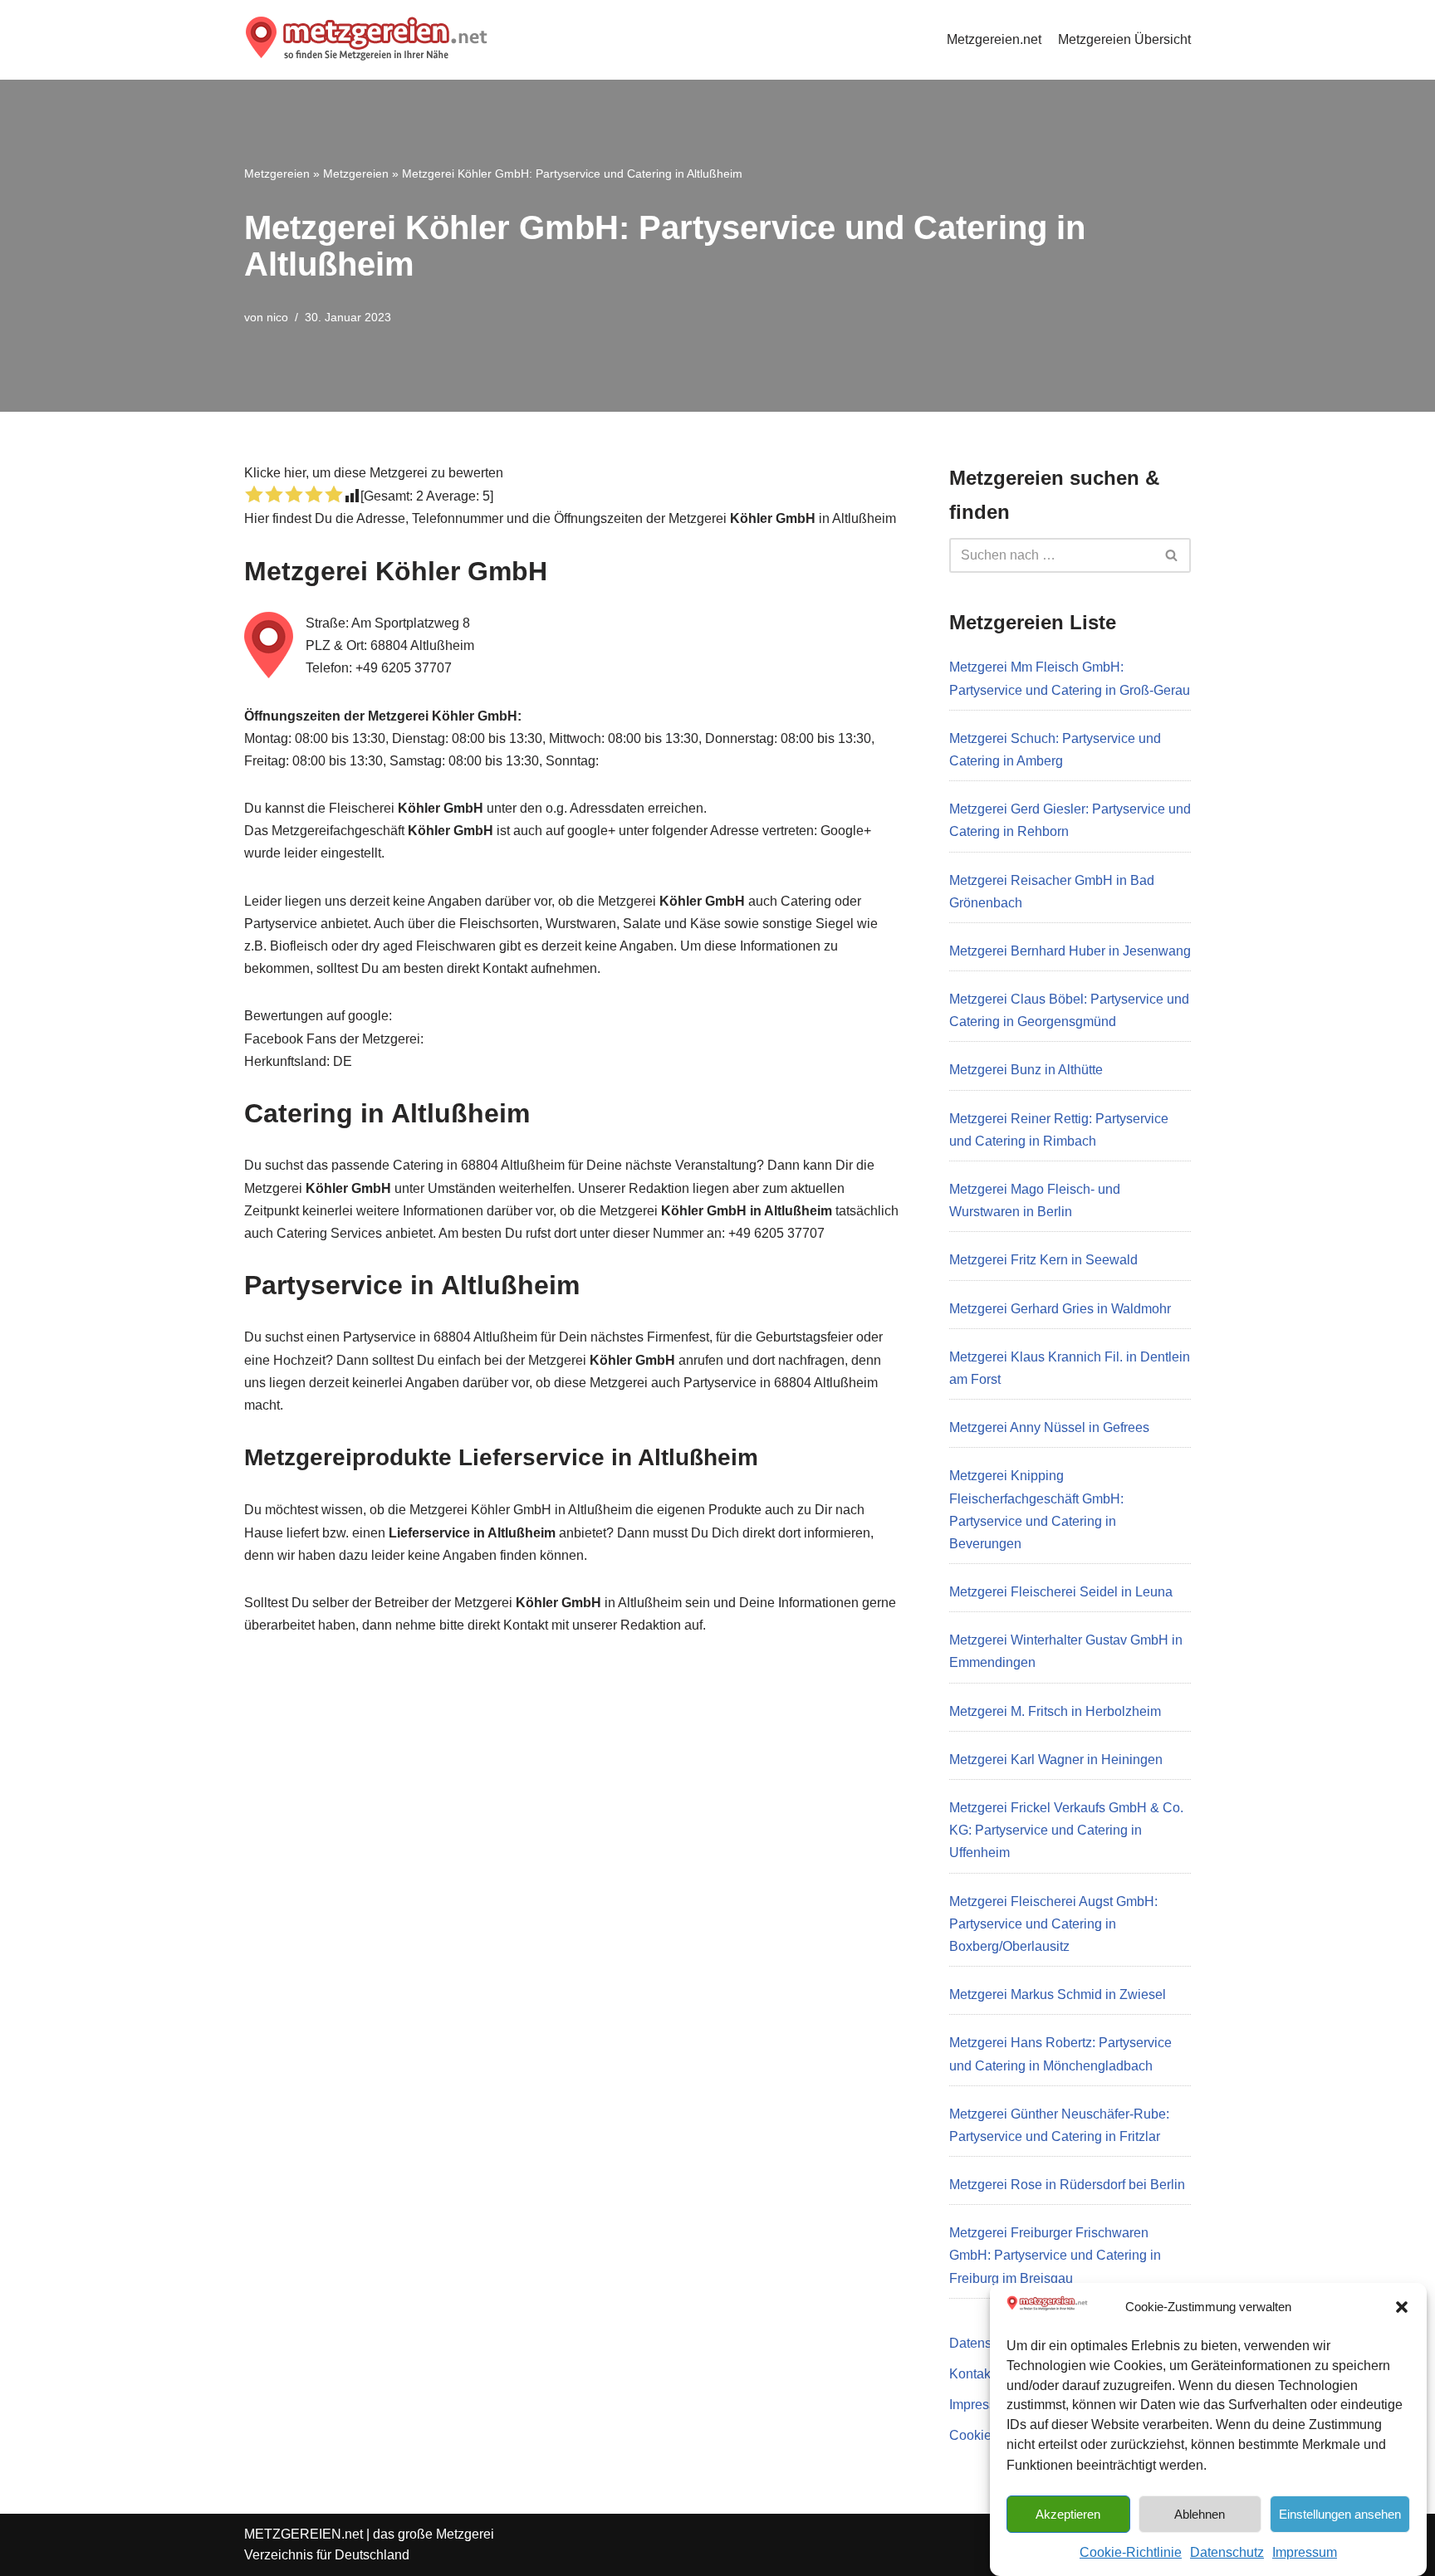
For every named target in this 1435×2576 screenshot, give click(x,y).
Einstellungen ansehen (1340, 2513)
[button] (1402, 2307)
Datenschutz (1227, 2552)
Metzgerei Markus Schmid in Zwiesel (1058, 1994)
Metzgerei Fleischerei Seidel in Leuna (1061, 1592)
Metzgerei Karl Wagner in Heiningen (1056, 1760)
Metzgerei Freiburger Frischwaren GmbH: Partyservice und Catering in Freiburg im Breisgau (1055, 2255)
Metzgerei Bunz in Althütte (1026, 1070)
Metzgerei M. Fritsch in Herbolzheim (1055, 1711)
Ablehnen (1200, 2513)
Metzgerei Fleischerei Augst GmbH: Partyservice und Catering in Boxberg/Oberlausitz (1053, 1924)
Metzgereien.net (994, 39)
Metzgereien (277, 174)
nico (277, 317)
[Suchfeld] (1172, 555)
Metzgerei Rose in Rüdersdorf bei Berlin (1067, 2185)
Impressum (1305, 2552)
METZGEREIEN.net (304, 2534)
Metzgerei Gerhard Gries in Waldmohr (1060, 1309)
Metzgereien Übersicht (1124, 39)
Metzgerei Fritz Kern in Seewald (1043, 1260)
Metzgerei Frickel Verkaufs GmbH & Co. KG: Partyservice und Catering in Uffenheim (1066, 1830)
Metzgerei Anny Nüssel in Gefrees (1049, 1427)
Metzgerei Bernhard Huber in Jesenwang (1070, 951)
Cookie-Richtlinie (1131, 2552)
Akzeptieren (1068, 2513)
